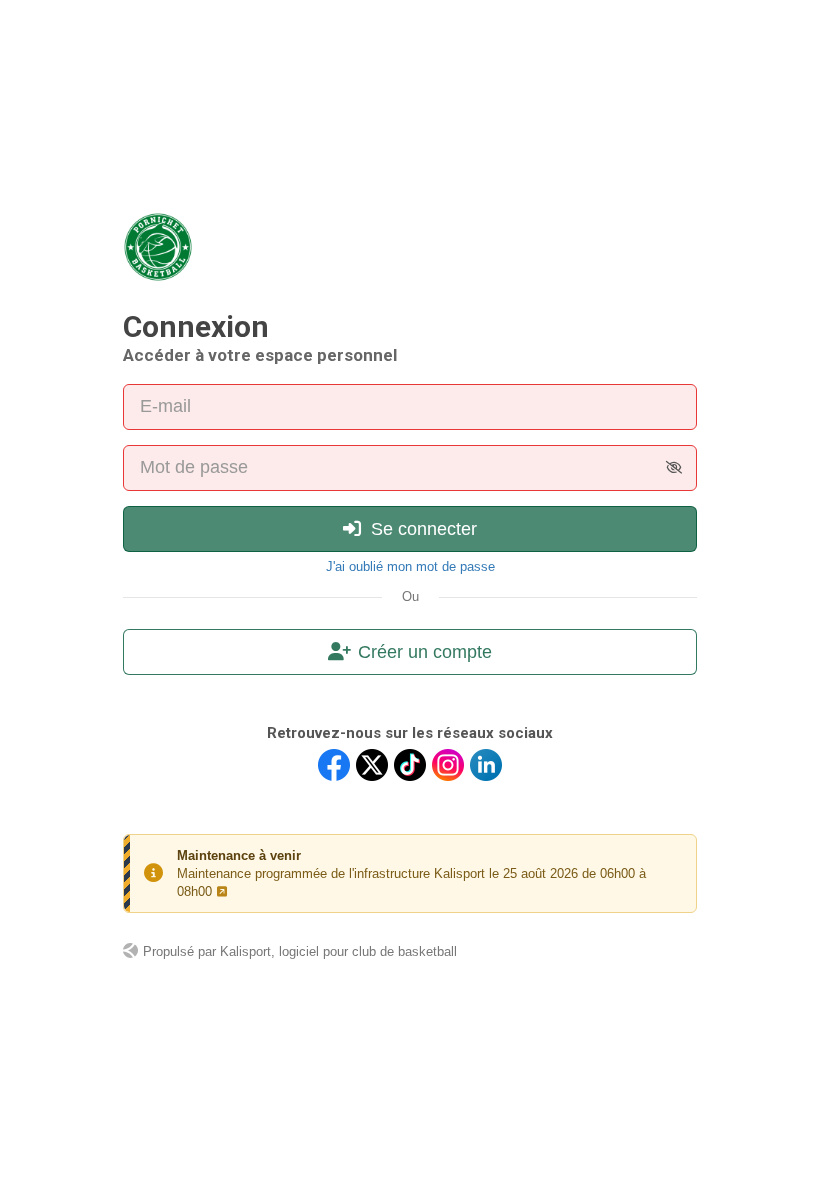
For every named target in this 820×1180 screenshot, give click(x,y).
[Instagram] (448, 765)
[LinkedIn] (486, 765)
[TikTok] (410, 765)
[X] (372, 765)
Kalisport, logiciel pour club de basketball (338, 951)
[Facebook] (334, 765)
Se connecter (421, 529)
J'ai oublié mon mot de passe (410, 566)
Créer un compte (425, 652)
